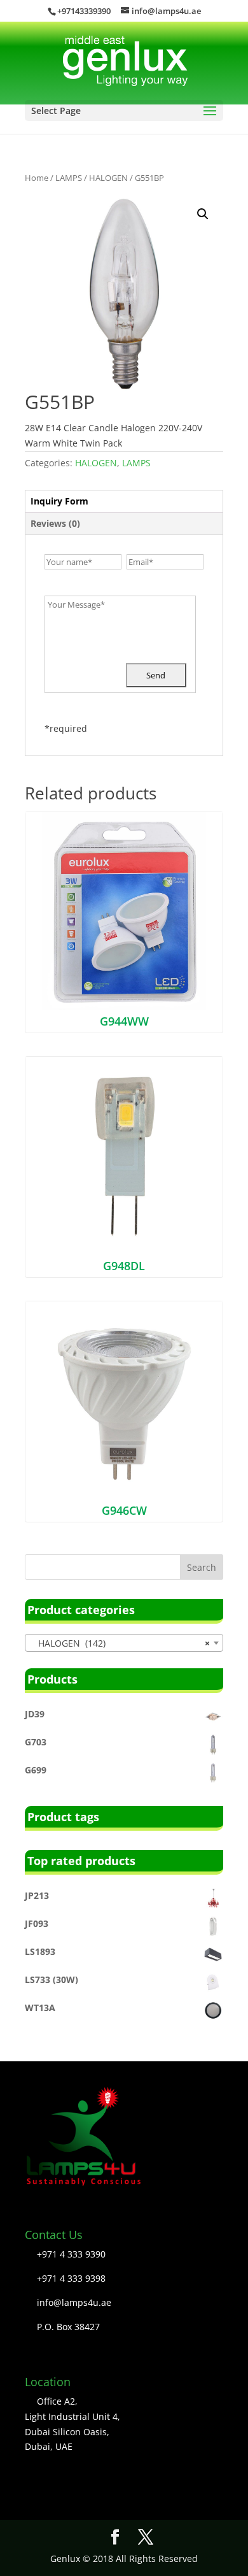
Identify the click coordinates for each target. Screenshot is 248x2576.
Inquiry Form (59, 501)
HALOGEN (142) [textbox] (120, 1643)
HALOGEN (108, 178)
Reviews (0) (55, 523)
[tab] (124, 502)
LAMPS (69, 178)
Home (37, 178)
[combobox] (124, 1643)
